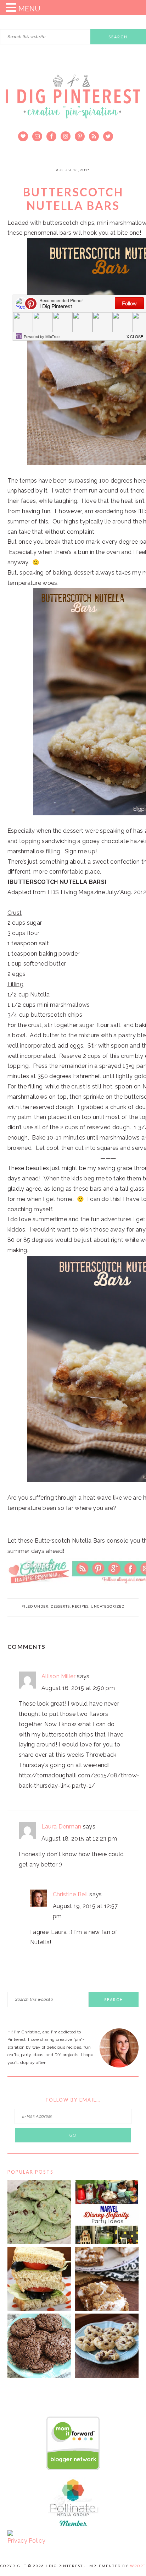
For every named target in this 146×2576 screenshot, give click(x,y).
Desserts (60, 1606)
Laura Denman (61, 1827)
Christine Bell (70, 1894)
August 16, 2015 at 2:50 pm (78, 1688)
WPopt (138, 2566)
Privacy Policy (26, 2541)
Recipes (80, 1606)
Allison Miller (58, 1676)
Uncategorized (108, 1606)
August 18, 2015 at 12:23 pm (79, 1839)
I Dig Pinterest (73, 101)
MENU (29, 9)
